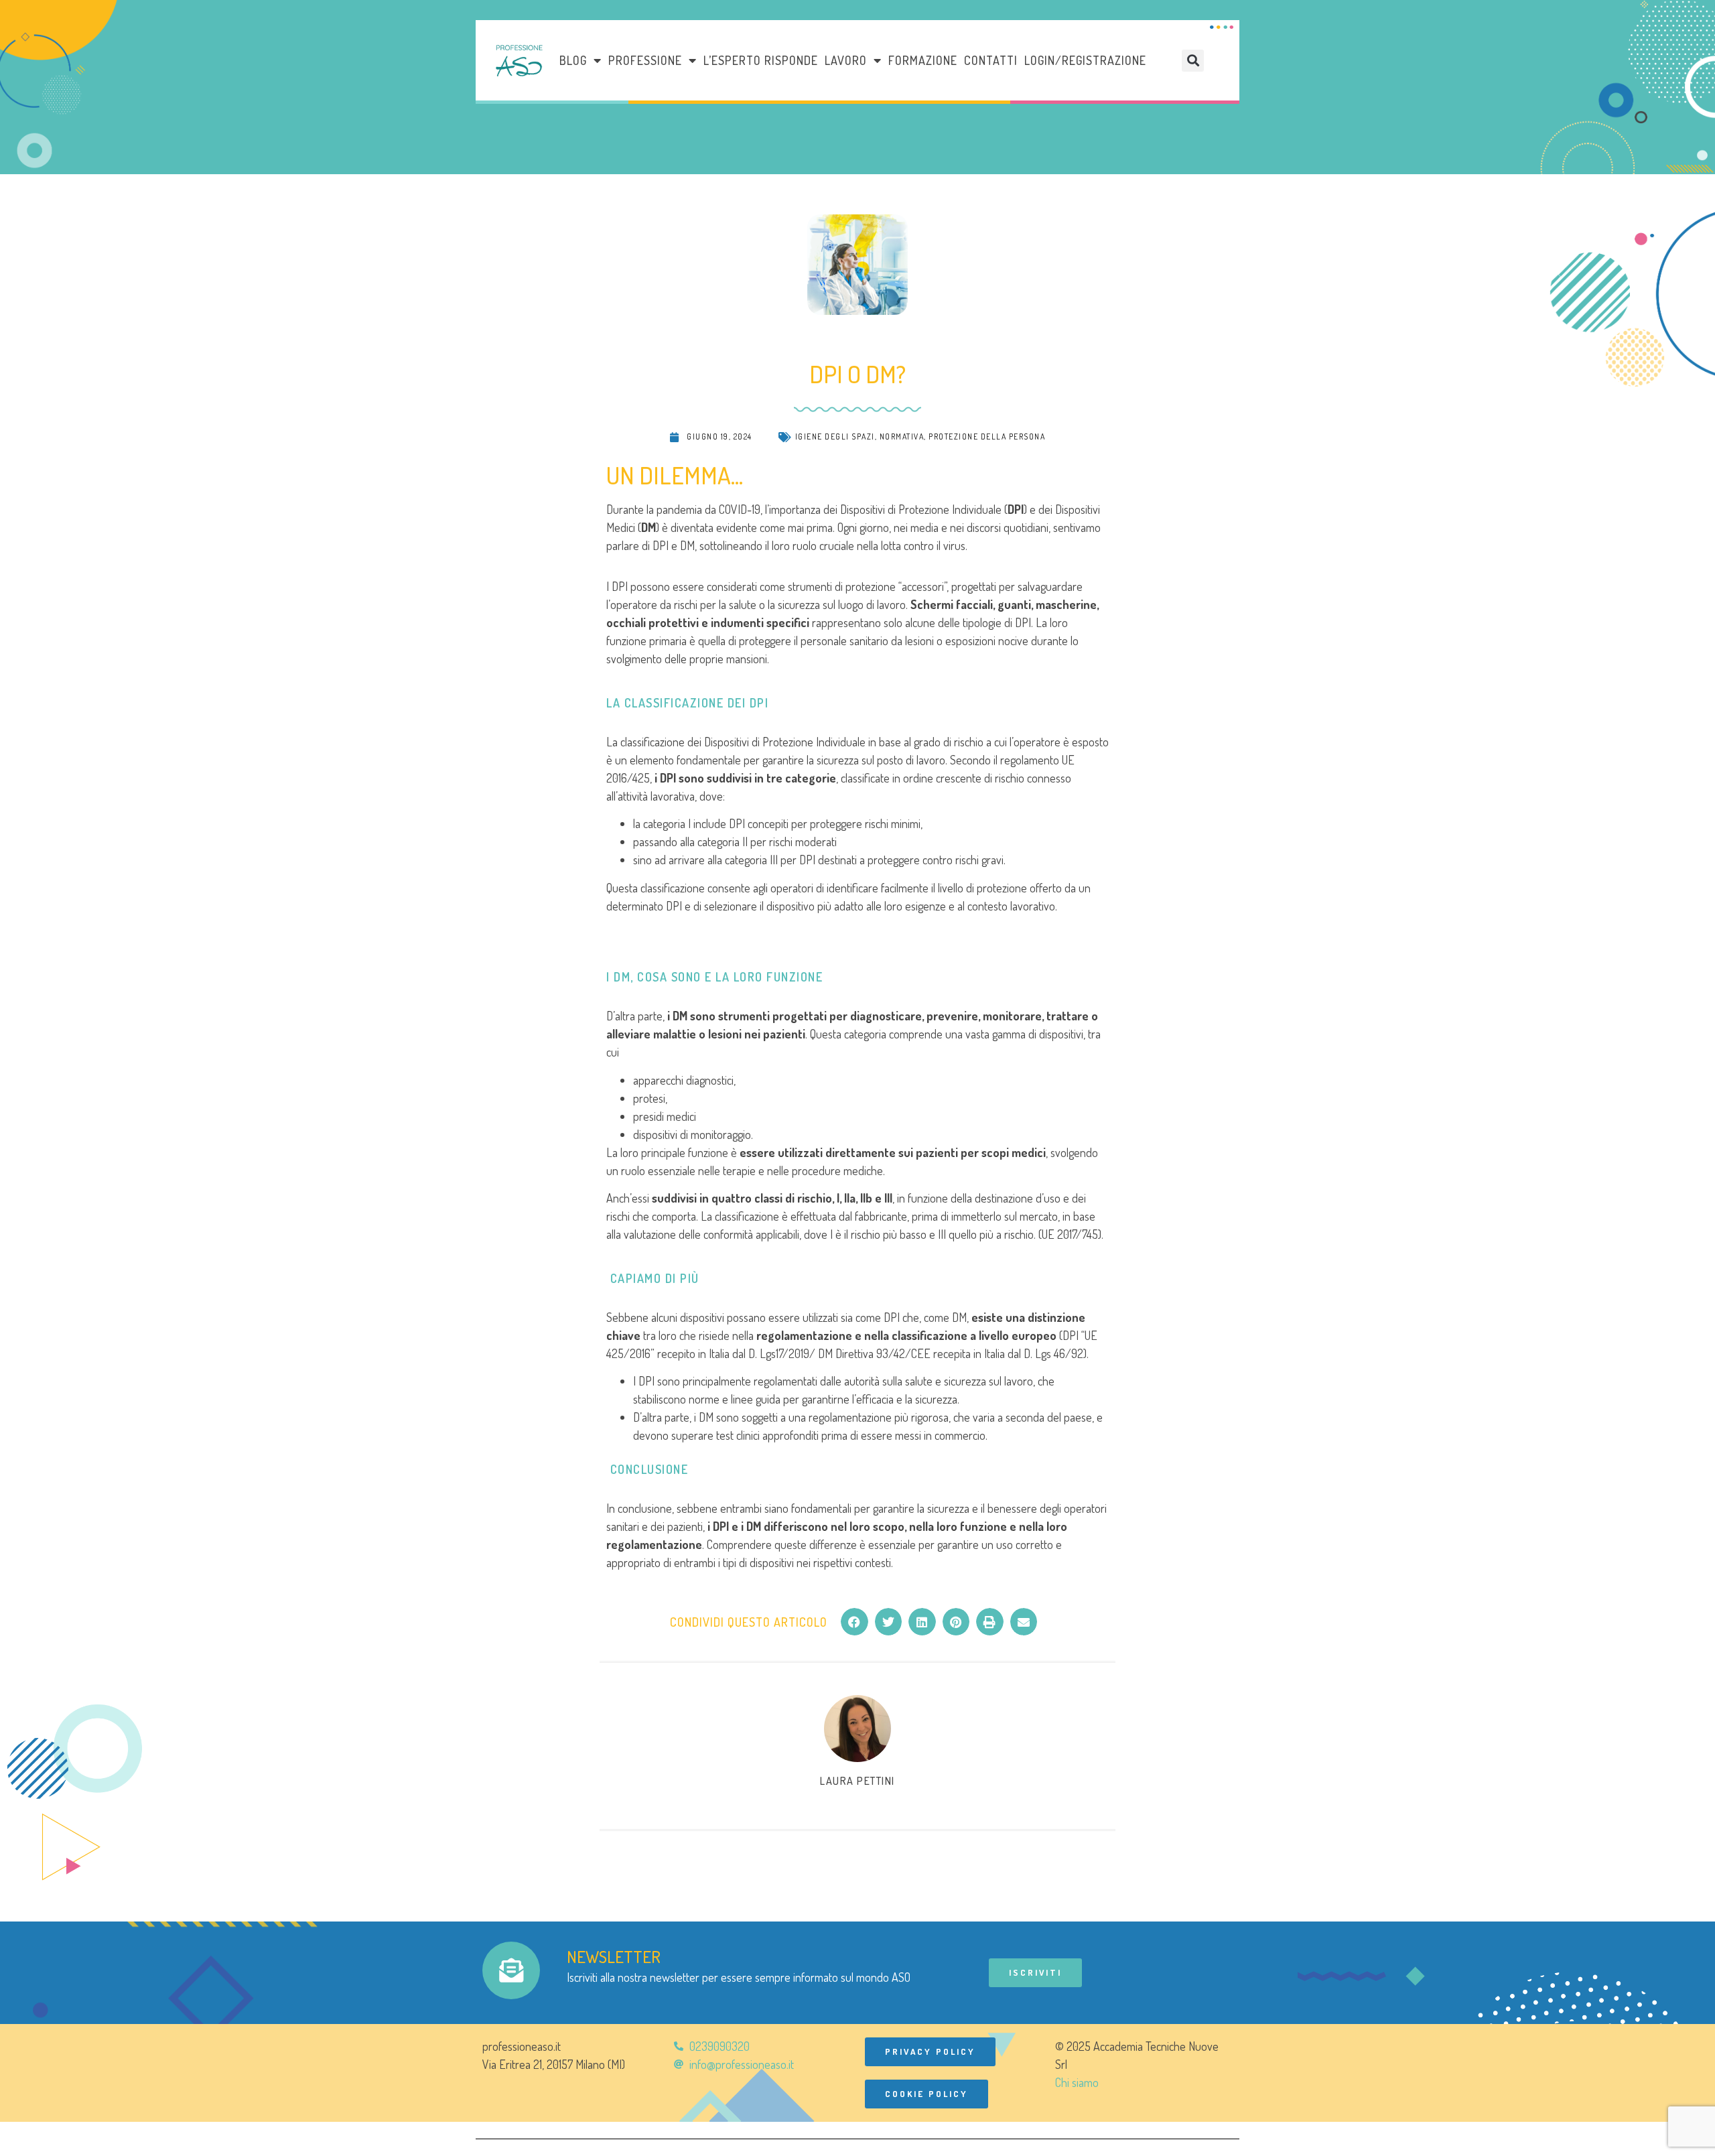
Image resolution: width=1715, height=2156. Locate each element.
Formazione (923, 60)
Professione (645, 60)
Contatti (991, 60)
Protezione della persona (987, 436)
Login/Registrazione (1085, 60)
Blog (573, 60)
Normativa (902, 436)
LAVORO (846, 60)
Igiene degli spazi (835, 436)
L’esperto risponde (761, 60)
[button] (1193, 61)
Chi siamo (1077, 2082)
